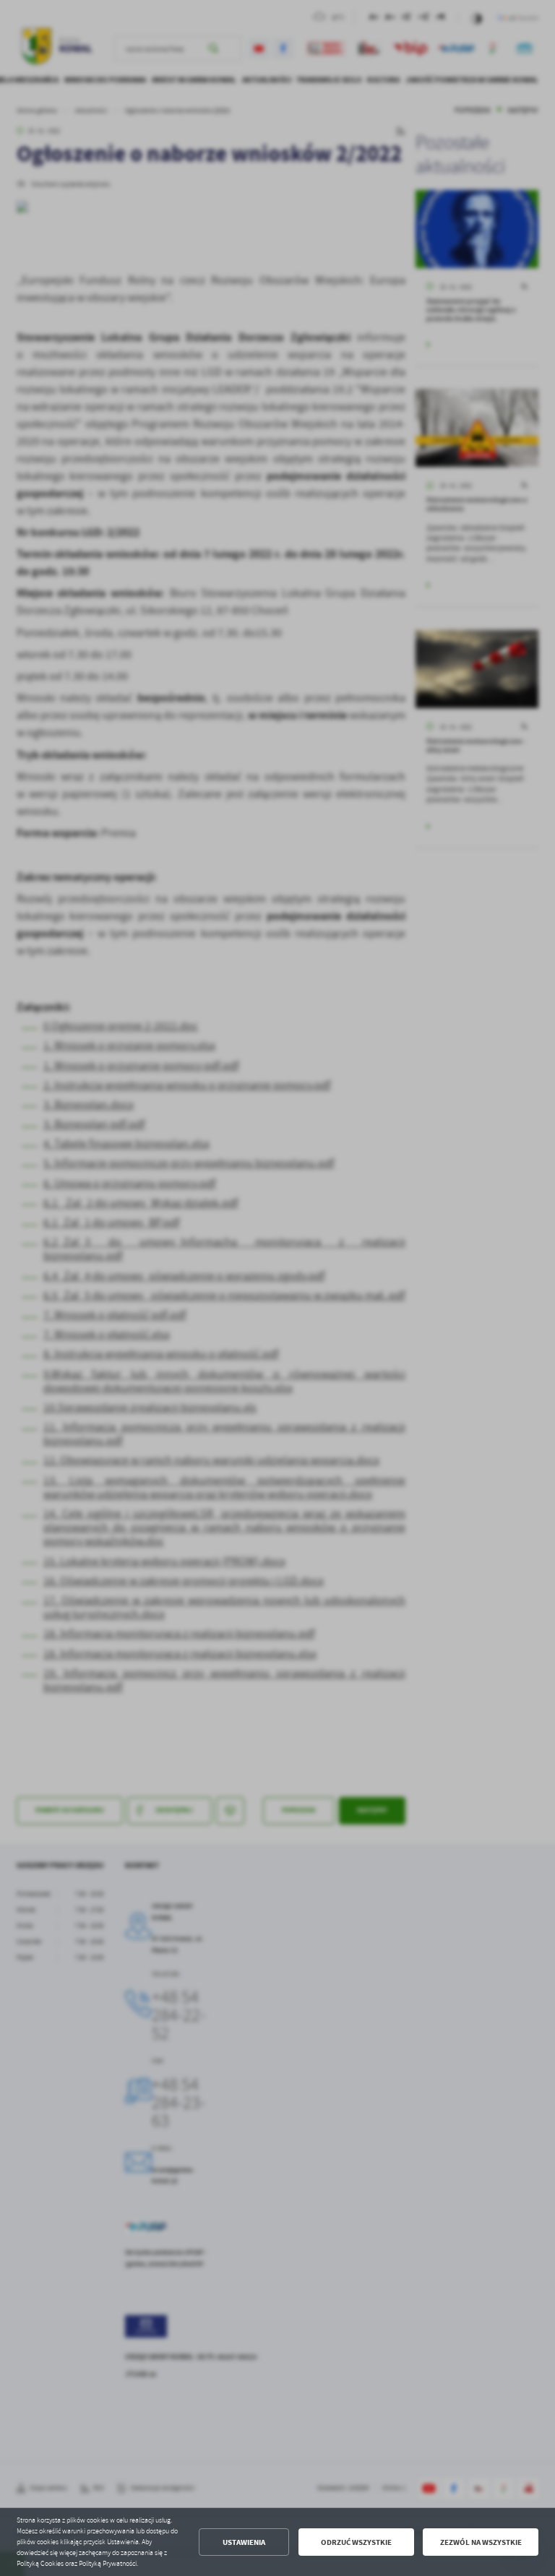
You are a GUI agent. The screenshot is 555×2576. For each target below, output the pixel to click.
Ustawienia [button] (244, 2542)
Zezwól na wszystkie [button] (481, 2542)
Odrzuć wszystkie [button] (356, 2542)
